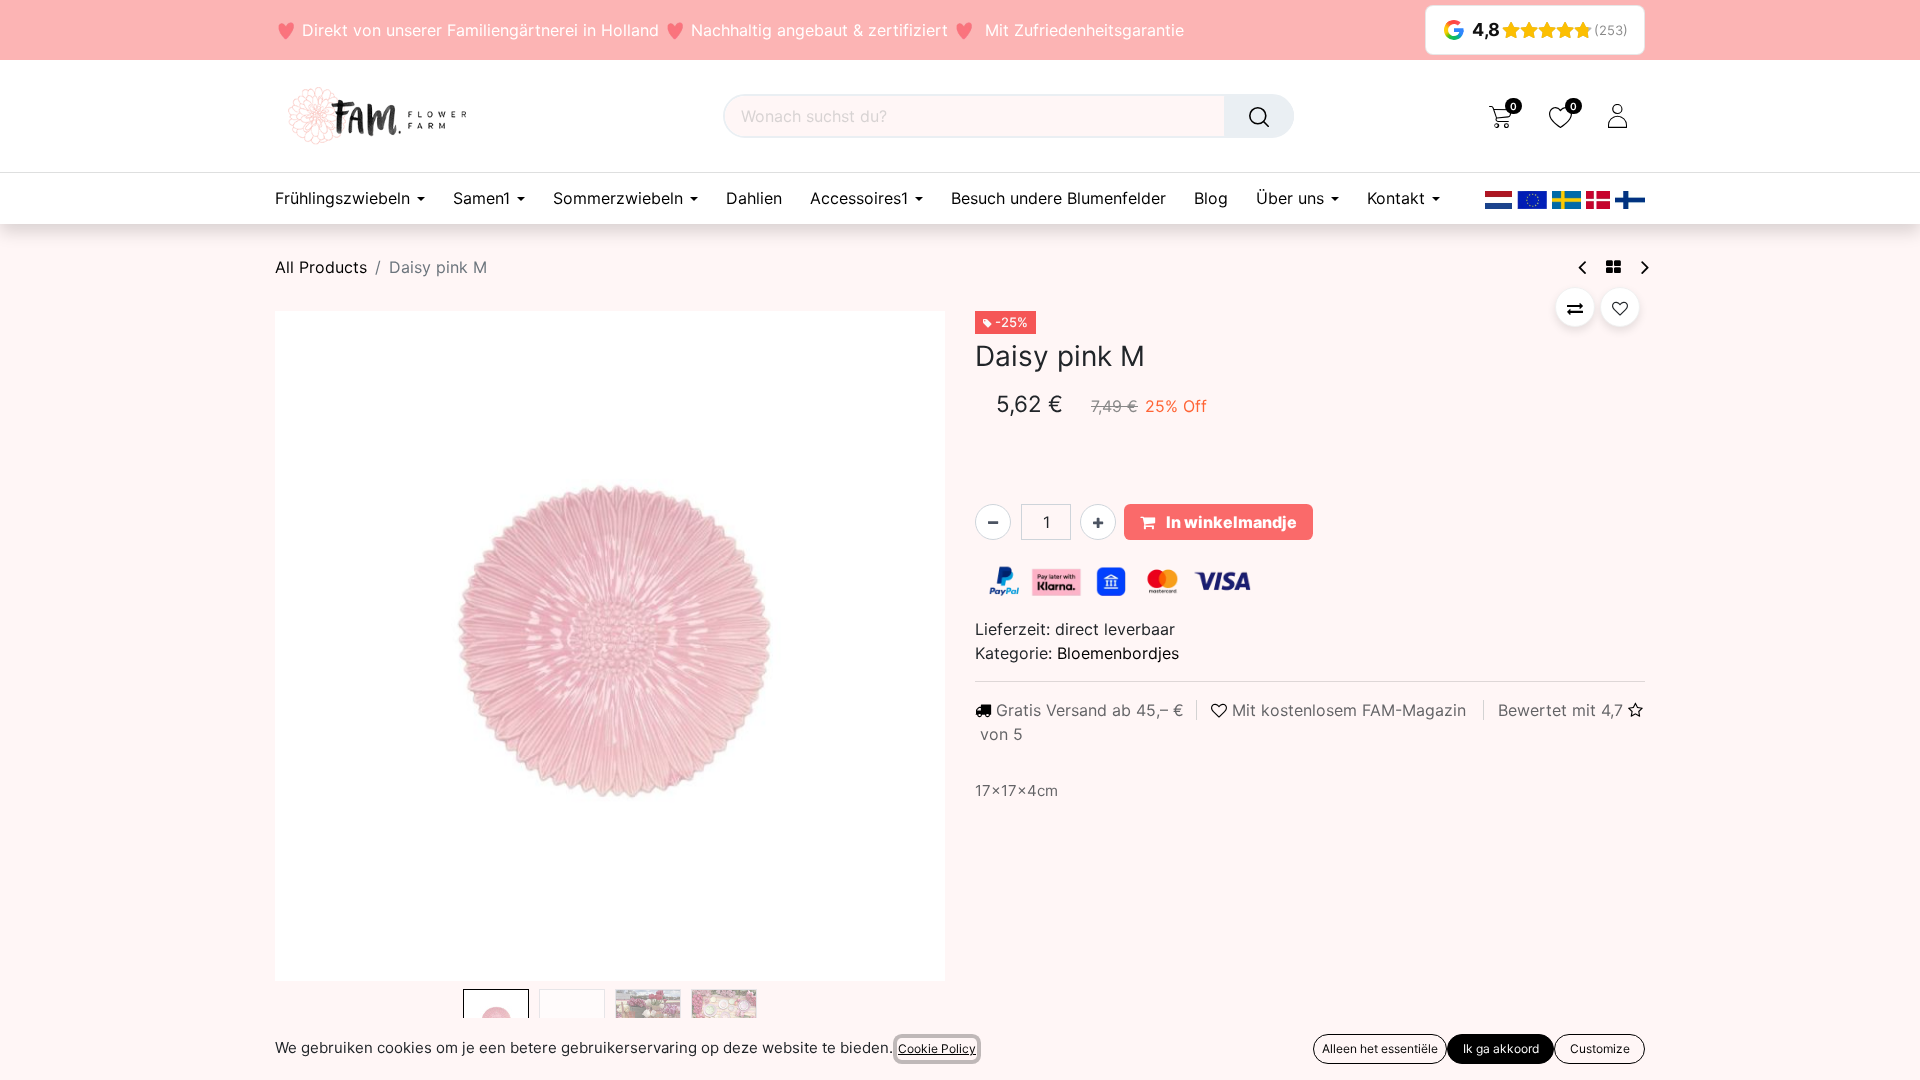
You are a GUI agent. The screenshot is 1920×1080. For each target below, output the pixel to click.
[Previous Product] (1583, 267)
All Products (321, 267)
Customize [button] (1600, 1048)
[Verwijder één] (993, 522)
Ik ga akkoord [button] (1501, 1048)
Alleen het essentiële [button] (1380, 1048)
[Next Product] (1643, 267)
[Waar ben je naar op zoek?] (1259, 116)
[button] (325, 646)
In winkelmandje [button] (1230, 522)
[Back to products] (1613, 267)
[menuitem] (754, 198)
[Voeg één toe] (1098, 522)
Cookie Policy (937, 1048)
